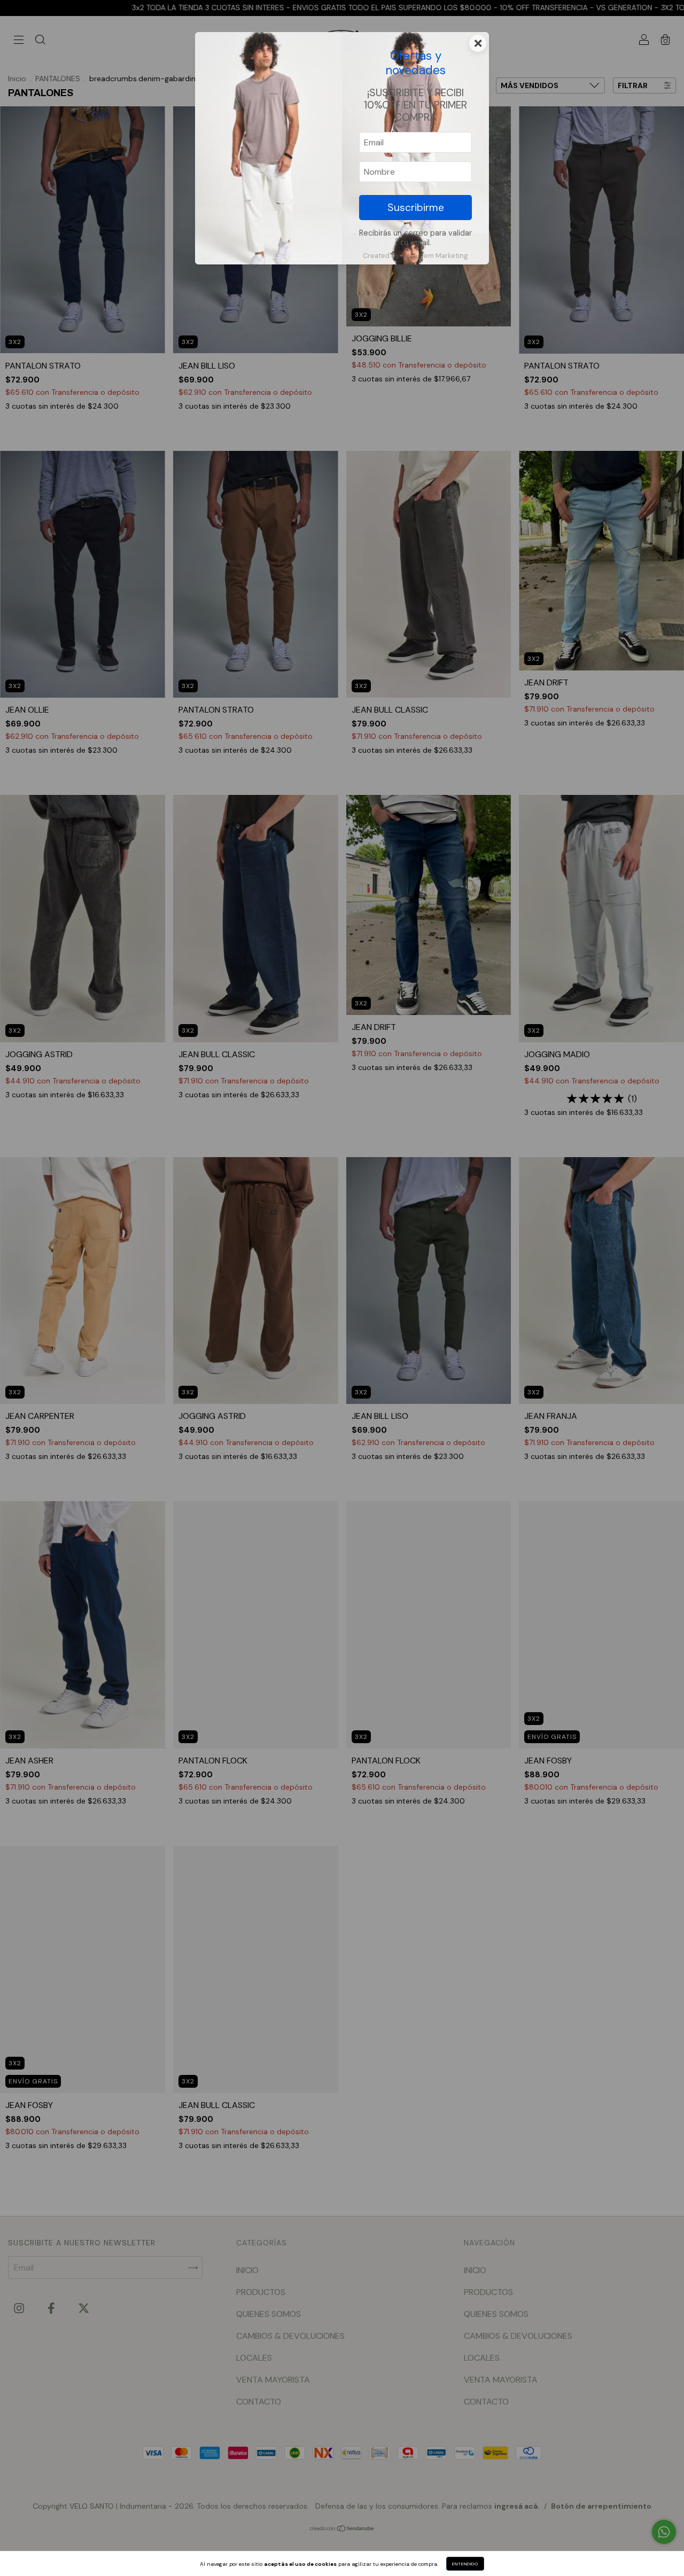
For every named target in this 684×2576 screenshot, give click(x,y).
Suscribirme (416, 208)
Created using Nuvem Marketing (415, 256)
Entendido (465, 2564)
